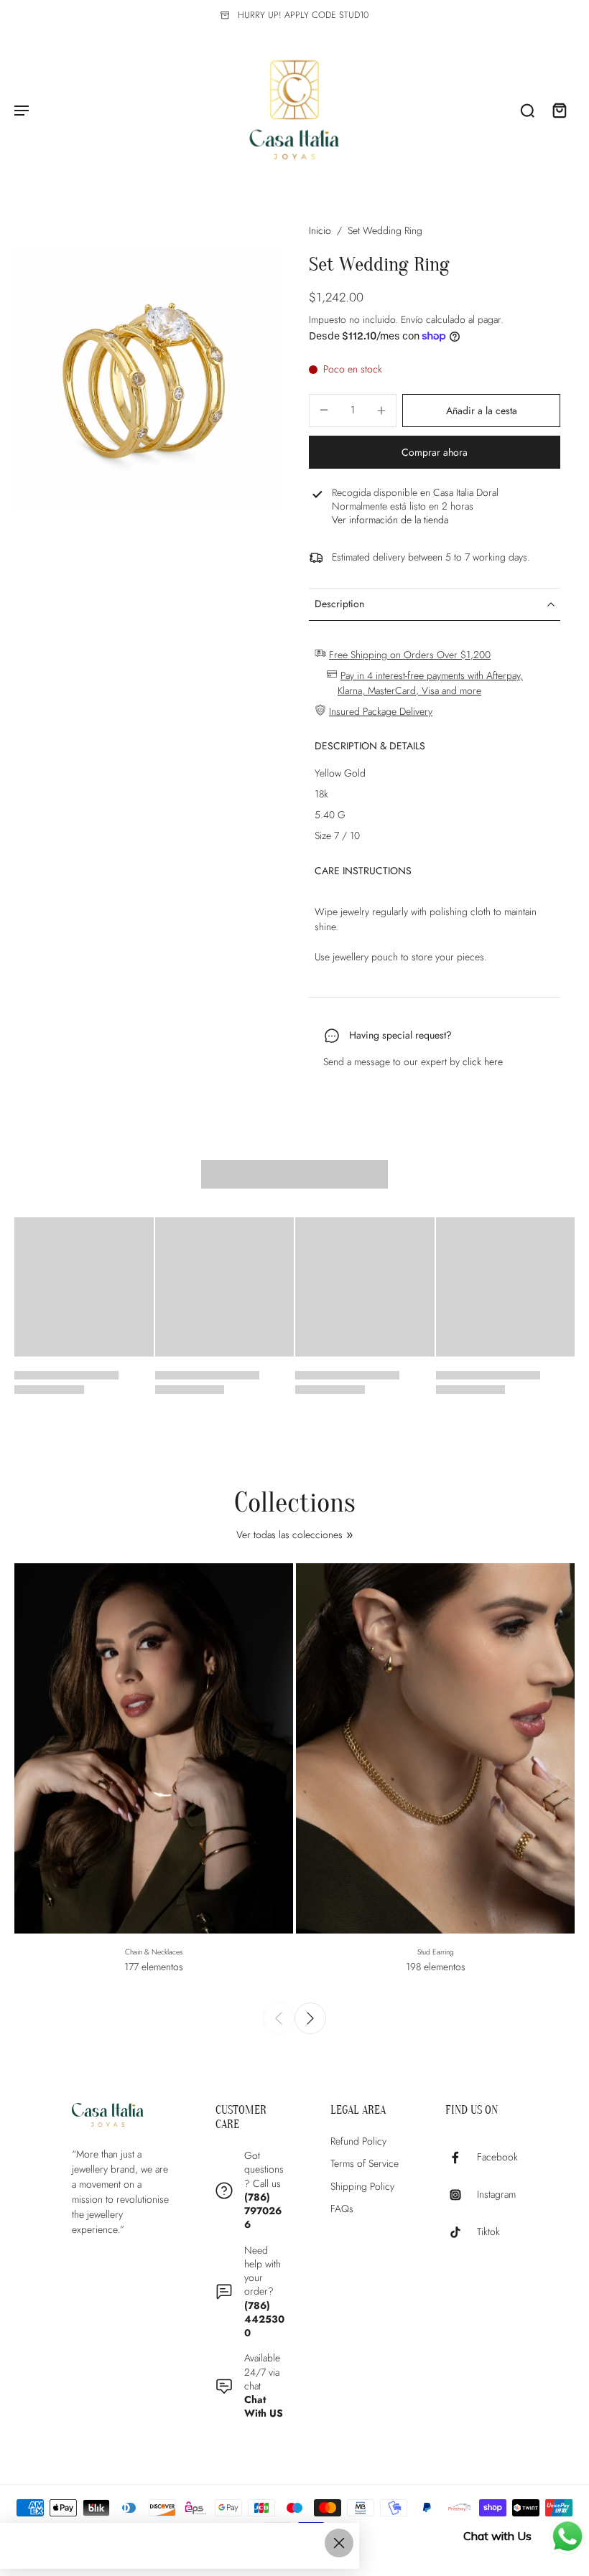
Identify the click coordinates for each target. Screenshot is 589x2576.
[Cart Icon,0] (559, 110)
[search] (527, 110)
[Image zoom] (147, 380)
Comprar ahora (435, 452)
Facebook (497, 2158)
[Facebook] (461, 2158)
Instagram (496, 2195)
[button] (481, 411)
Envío (413, 319)
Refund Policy (358, 2141)
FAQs (342, 2209)
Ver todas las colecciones (289, 1535)
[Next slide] (310, 2018)
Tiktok (488, 2233)
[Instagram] (461, 2195)
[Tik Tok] (461, 2232)
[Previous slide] (279, 2018)
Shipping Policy (362, 2187)
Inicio (320, 230)
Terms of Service (365, 2164)
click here (483, 1062)
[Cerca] (339, 2543)
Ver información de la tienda (390, 520)
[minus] (324, 410)
